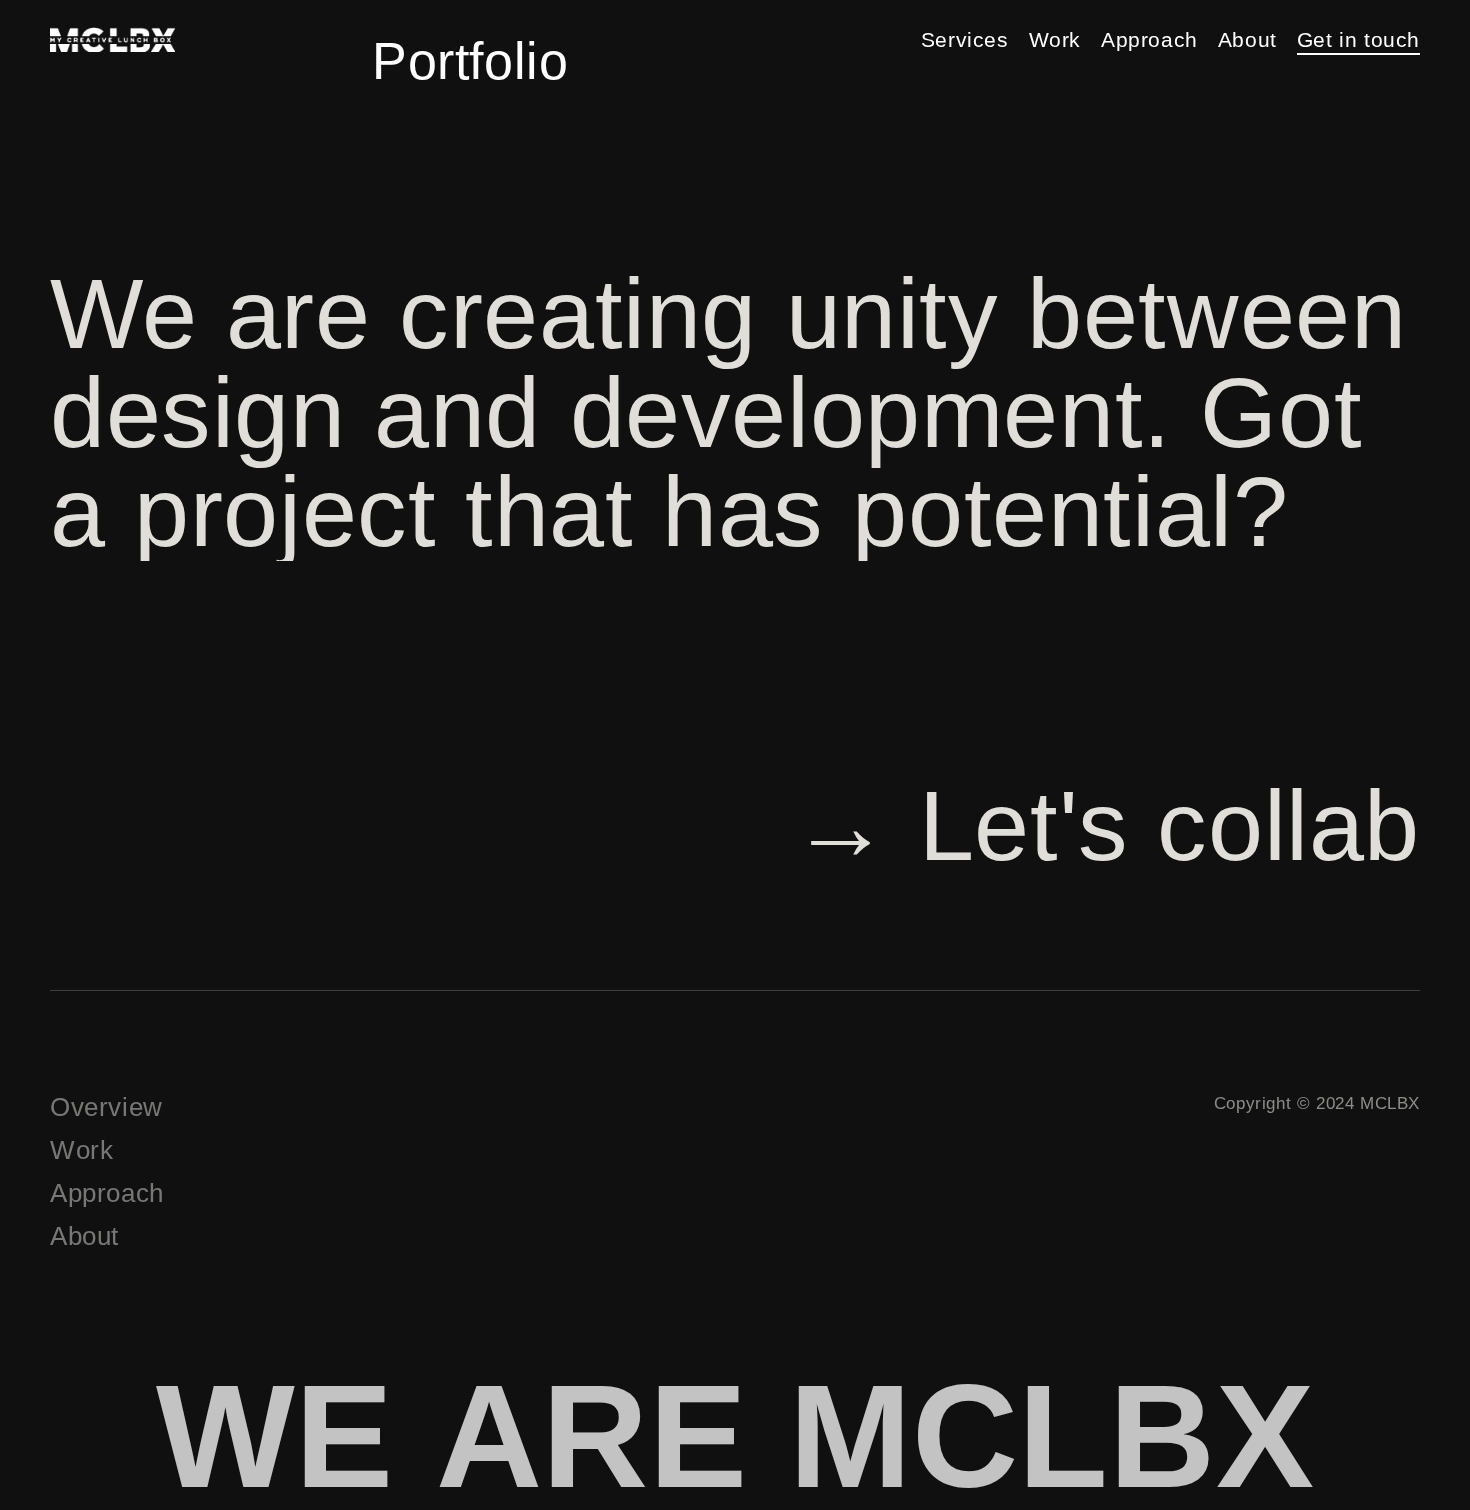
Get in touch (1358, 39)
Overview (106, 1107)
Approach (1149, 39)
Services (965, 39)
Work (1055, 39)
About (1247, 39)
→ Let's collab (1105, 825)
